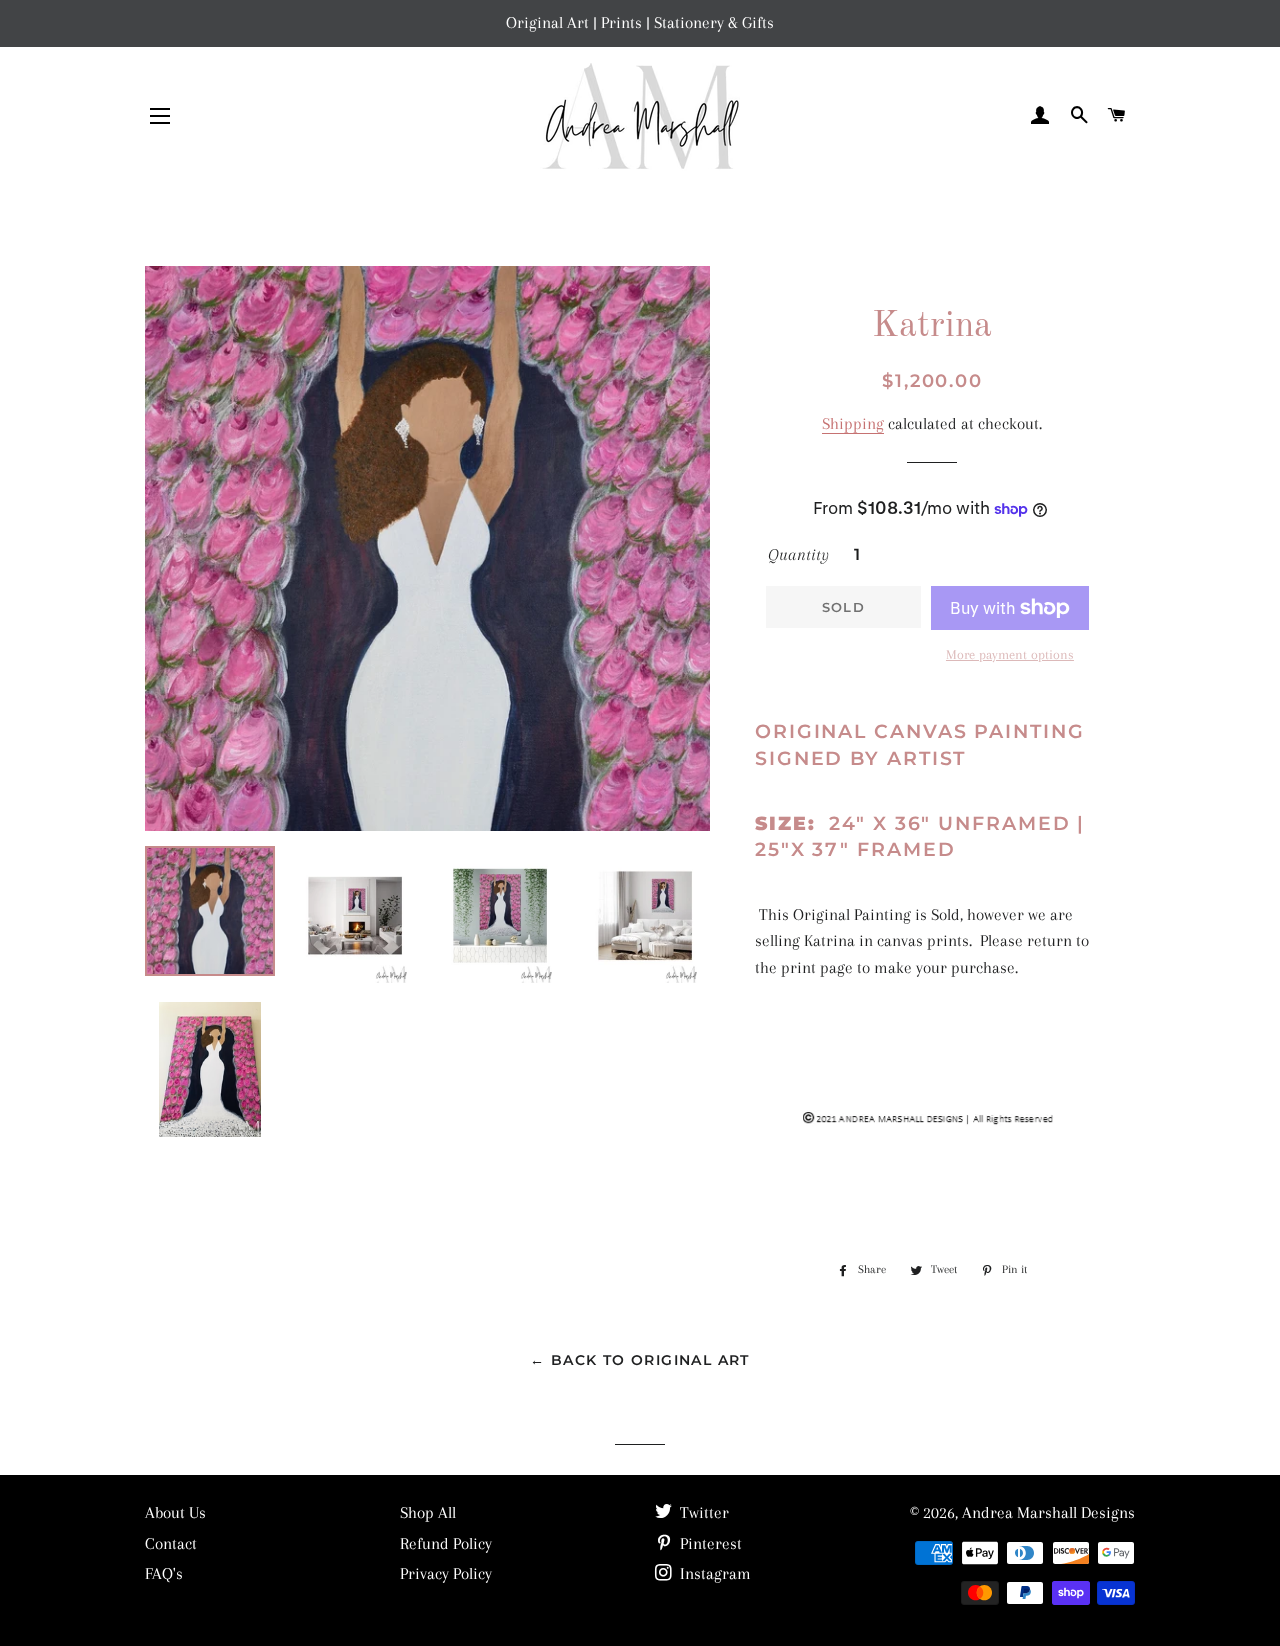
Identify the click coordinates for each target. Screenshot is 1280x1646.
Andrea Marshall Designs (1048, 1512)
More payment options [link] (1010, 654)
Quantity (798, 554)
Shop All (428, 1512)
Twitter (702, 1512)
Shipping (853, 423)
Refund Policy (446, 1543)
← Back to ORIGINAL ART (640, 1360)
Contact (171, 1543)
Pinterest (709, 1543)
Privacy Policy (446, 1573)
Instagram (713, 1573)
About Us (175, 1512)
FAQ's (164, 1573)
